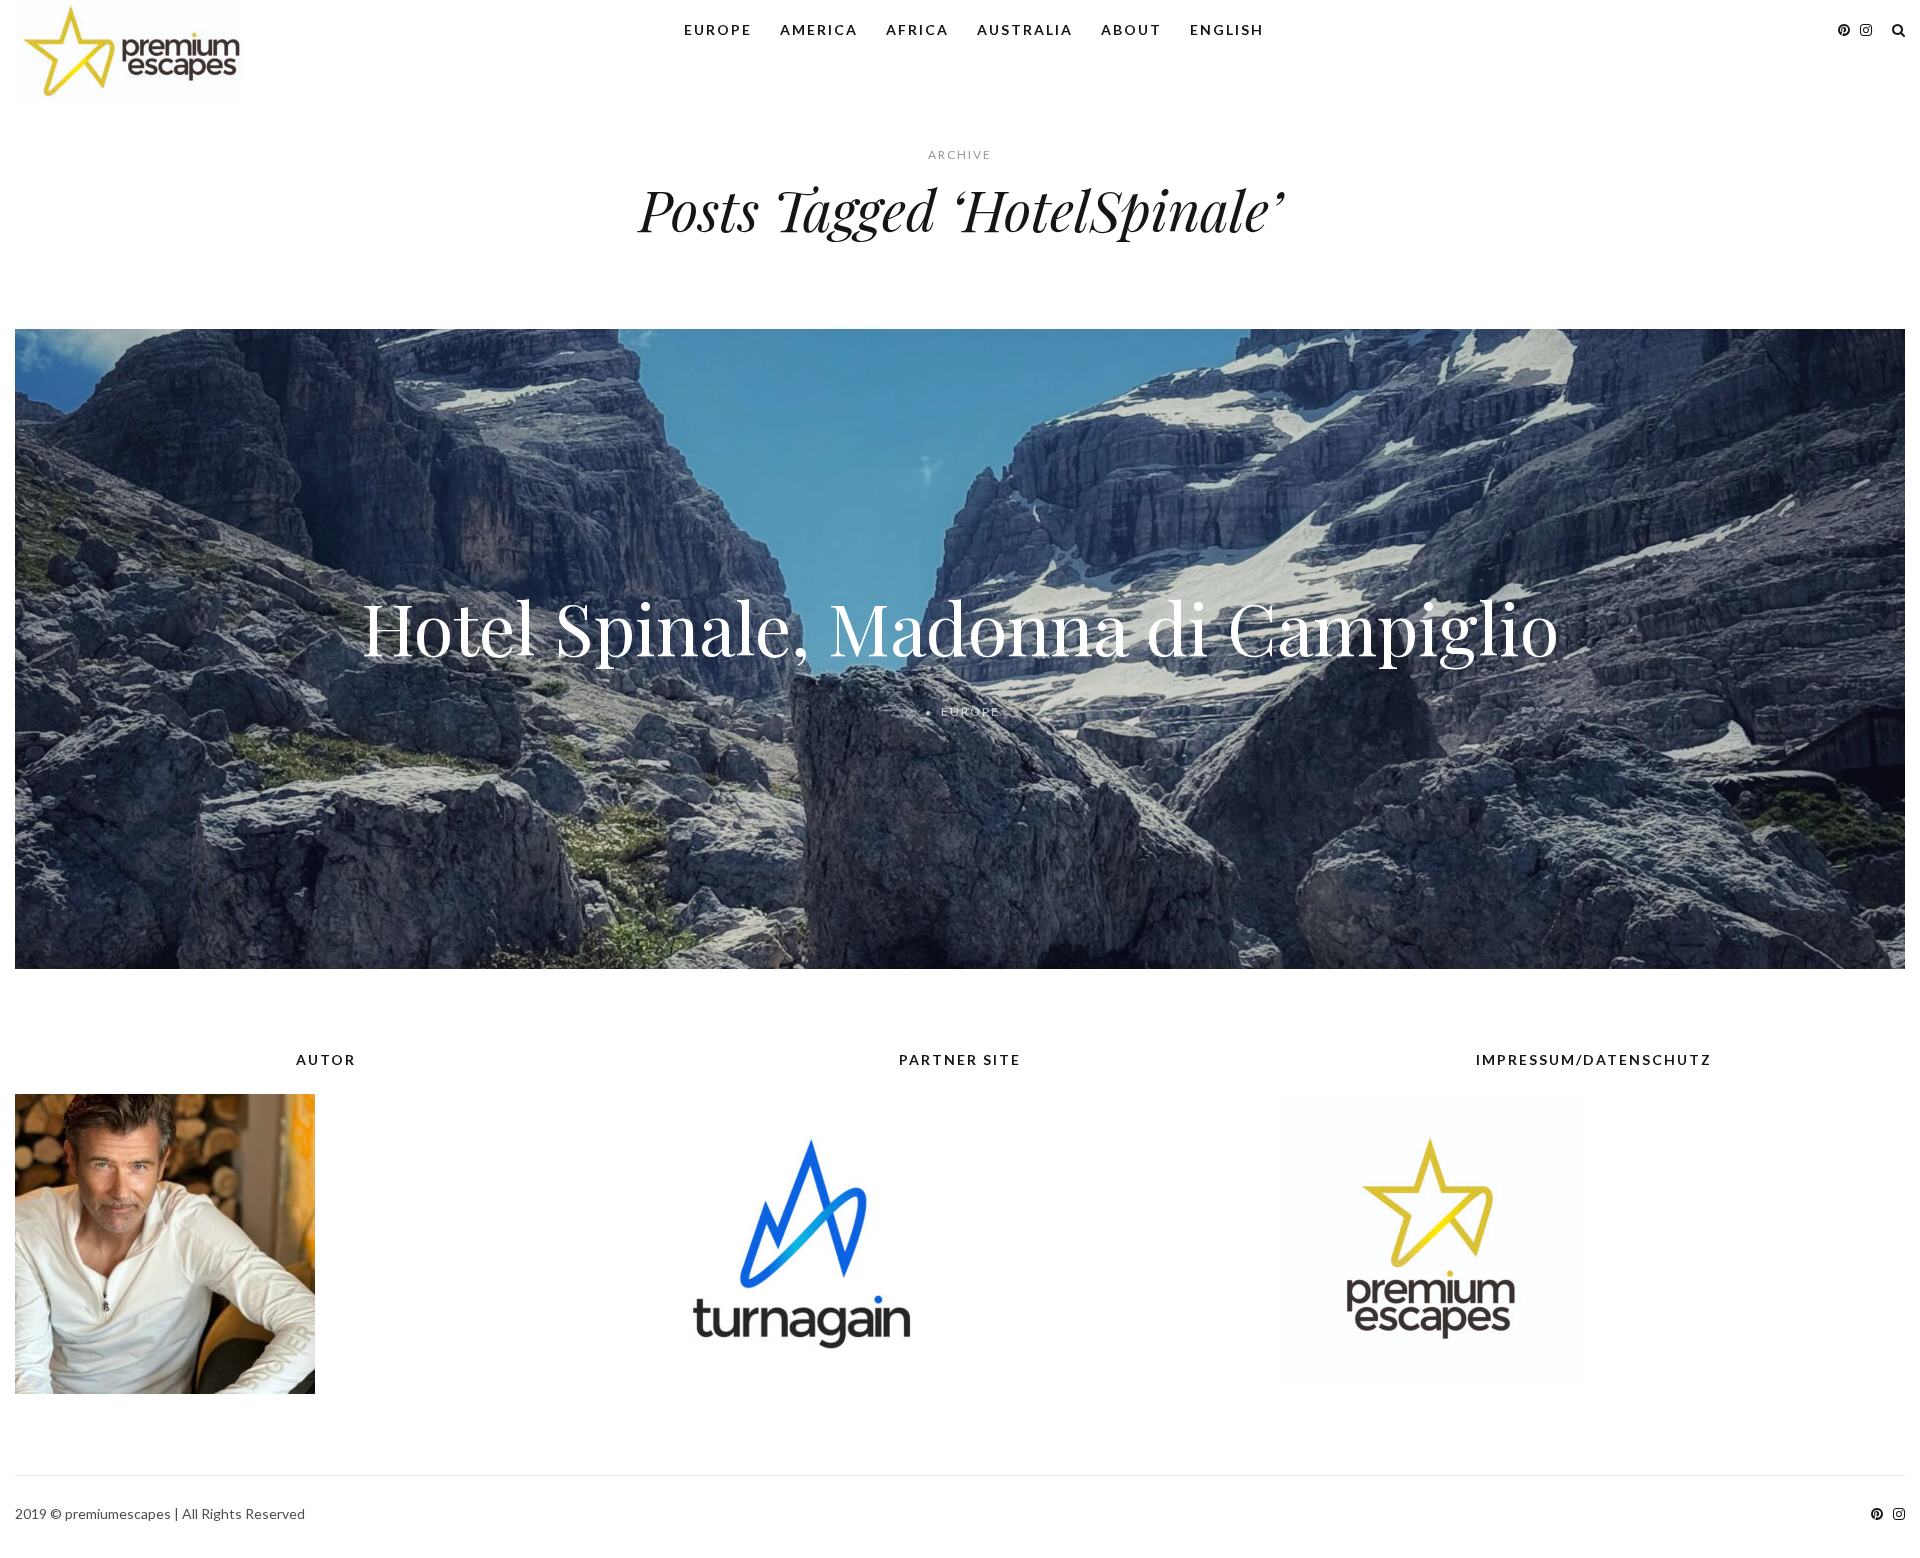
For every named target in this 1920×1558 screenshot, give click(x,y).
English (1227, 29)
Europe (718, 29)
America (819, 29)
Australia (1025, 29)
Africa (917, 29)
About (1131, 29)
